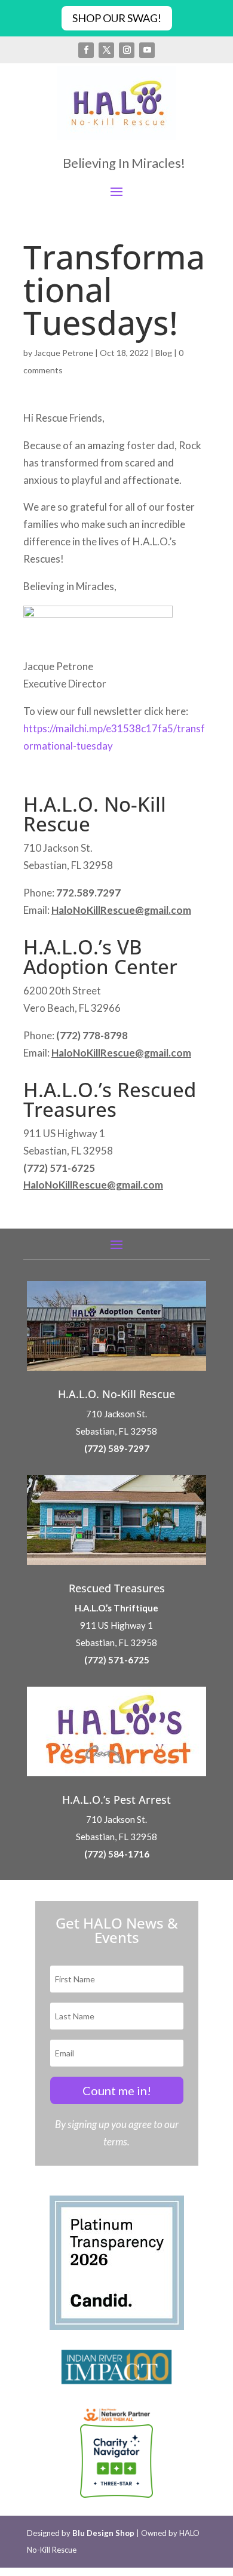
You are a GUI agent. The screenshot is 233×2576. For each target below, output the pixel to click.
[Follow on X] (106, 50)
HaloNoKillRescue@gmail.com (121, 910)
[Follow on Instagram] (127, 50)
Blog (164, 353)
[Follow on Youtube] (147, 50)
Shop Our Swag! (117, 18)
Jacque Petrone (64, 353)
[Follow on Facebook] (86, 50)
